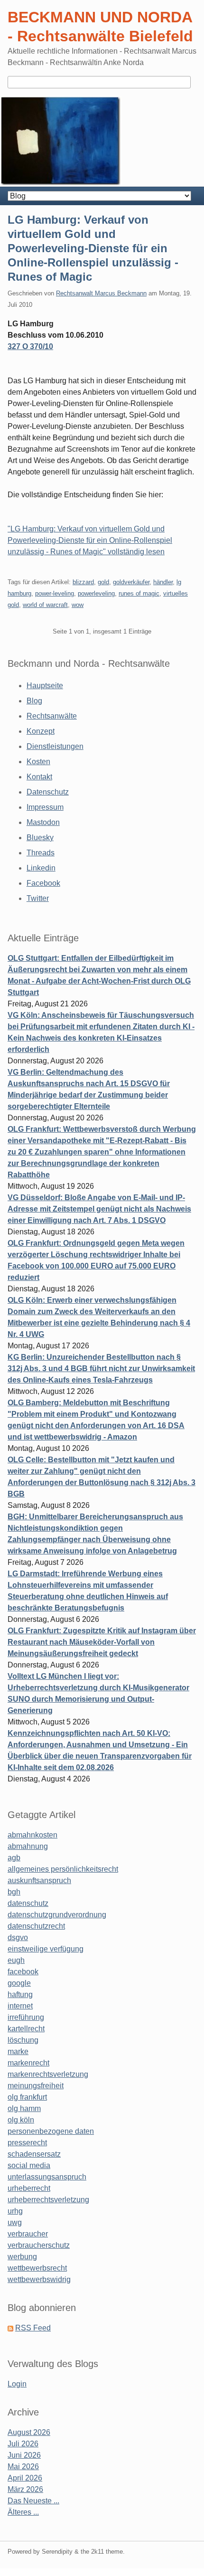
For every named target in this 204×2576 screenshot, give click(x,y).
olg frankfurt (27, 2097)
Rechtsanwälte (52, 716)
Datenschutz (48, 792)
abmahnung (28, 1846)
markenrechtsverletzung (48, 2074)
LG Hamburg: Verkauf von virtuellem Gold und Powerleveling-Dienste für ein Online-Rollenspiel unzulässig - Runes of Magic (93, 248)
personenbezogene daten (51, 2131)
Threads (41, 853)
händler (163, 582)
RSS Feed (33, 2328)
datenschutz (28, 1903)
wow (78, 605)
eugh (16, 1960)
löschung (23, 2040)
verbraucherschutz (39, 2245)
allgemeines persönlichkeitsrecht (63, 1869)
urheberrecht (29, 2188)
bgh (14, 1892)
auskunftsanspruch (39, 1880)
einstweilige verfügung (46, 1949)
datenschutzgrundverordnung (57, 1915)
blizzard (83, 582)
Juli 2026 (23, 2444)
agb (14, 1858)
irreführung (26, 2017)
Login (17, 2384)
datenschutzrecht (36, 1926)
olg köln (21, 2120)
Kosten (38, 762)
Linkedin (41, 868)
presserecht (27, 2143)
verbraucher (28, 2234)
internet (20, 2006)
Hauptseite (45, 686)
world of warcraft (45, 605)
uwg (15, 2222)
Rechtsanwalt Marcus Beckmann (101, 293)
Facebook (43, 883)
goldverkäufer (131, 582)
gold (103, 582)
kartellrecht (26, 2029)
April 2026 (25, 2478)
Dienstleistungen (55, 746)
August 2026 (29, 2432)
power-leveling (55, 593)
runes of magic (139, 593)
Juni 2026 (24, 2455)
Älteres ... (23, 2512)
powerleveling (96, 593)
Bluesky (40, 838)
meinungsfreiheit (36, 2086)
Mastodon (43, 822)
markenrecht (28, 2063)
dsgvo (18, 1937)
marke (18, 2051)
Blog (34, 701)
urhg (15, 2211)
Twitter (38, 898)
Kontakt (39, 777)
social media (29, 2165)
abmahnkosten (32, 1835)
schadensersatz (34, 2154)
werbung (22, 2257)
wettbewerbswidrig (39, 2279)
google (19, 1983)
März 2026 (25, 2489)
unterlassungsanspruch (47, 2177)
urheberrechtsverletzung (48, 2200)
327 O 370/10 (30, 346)
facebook (23, 1972)
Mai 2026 (23, 2467)
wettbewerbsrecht (37, 2268)
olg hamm (24, 2108)
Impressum (45, 807)
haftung (20, 1994)
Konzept (41, 731)
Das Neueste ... (33, 2501)
